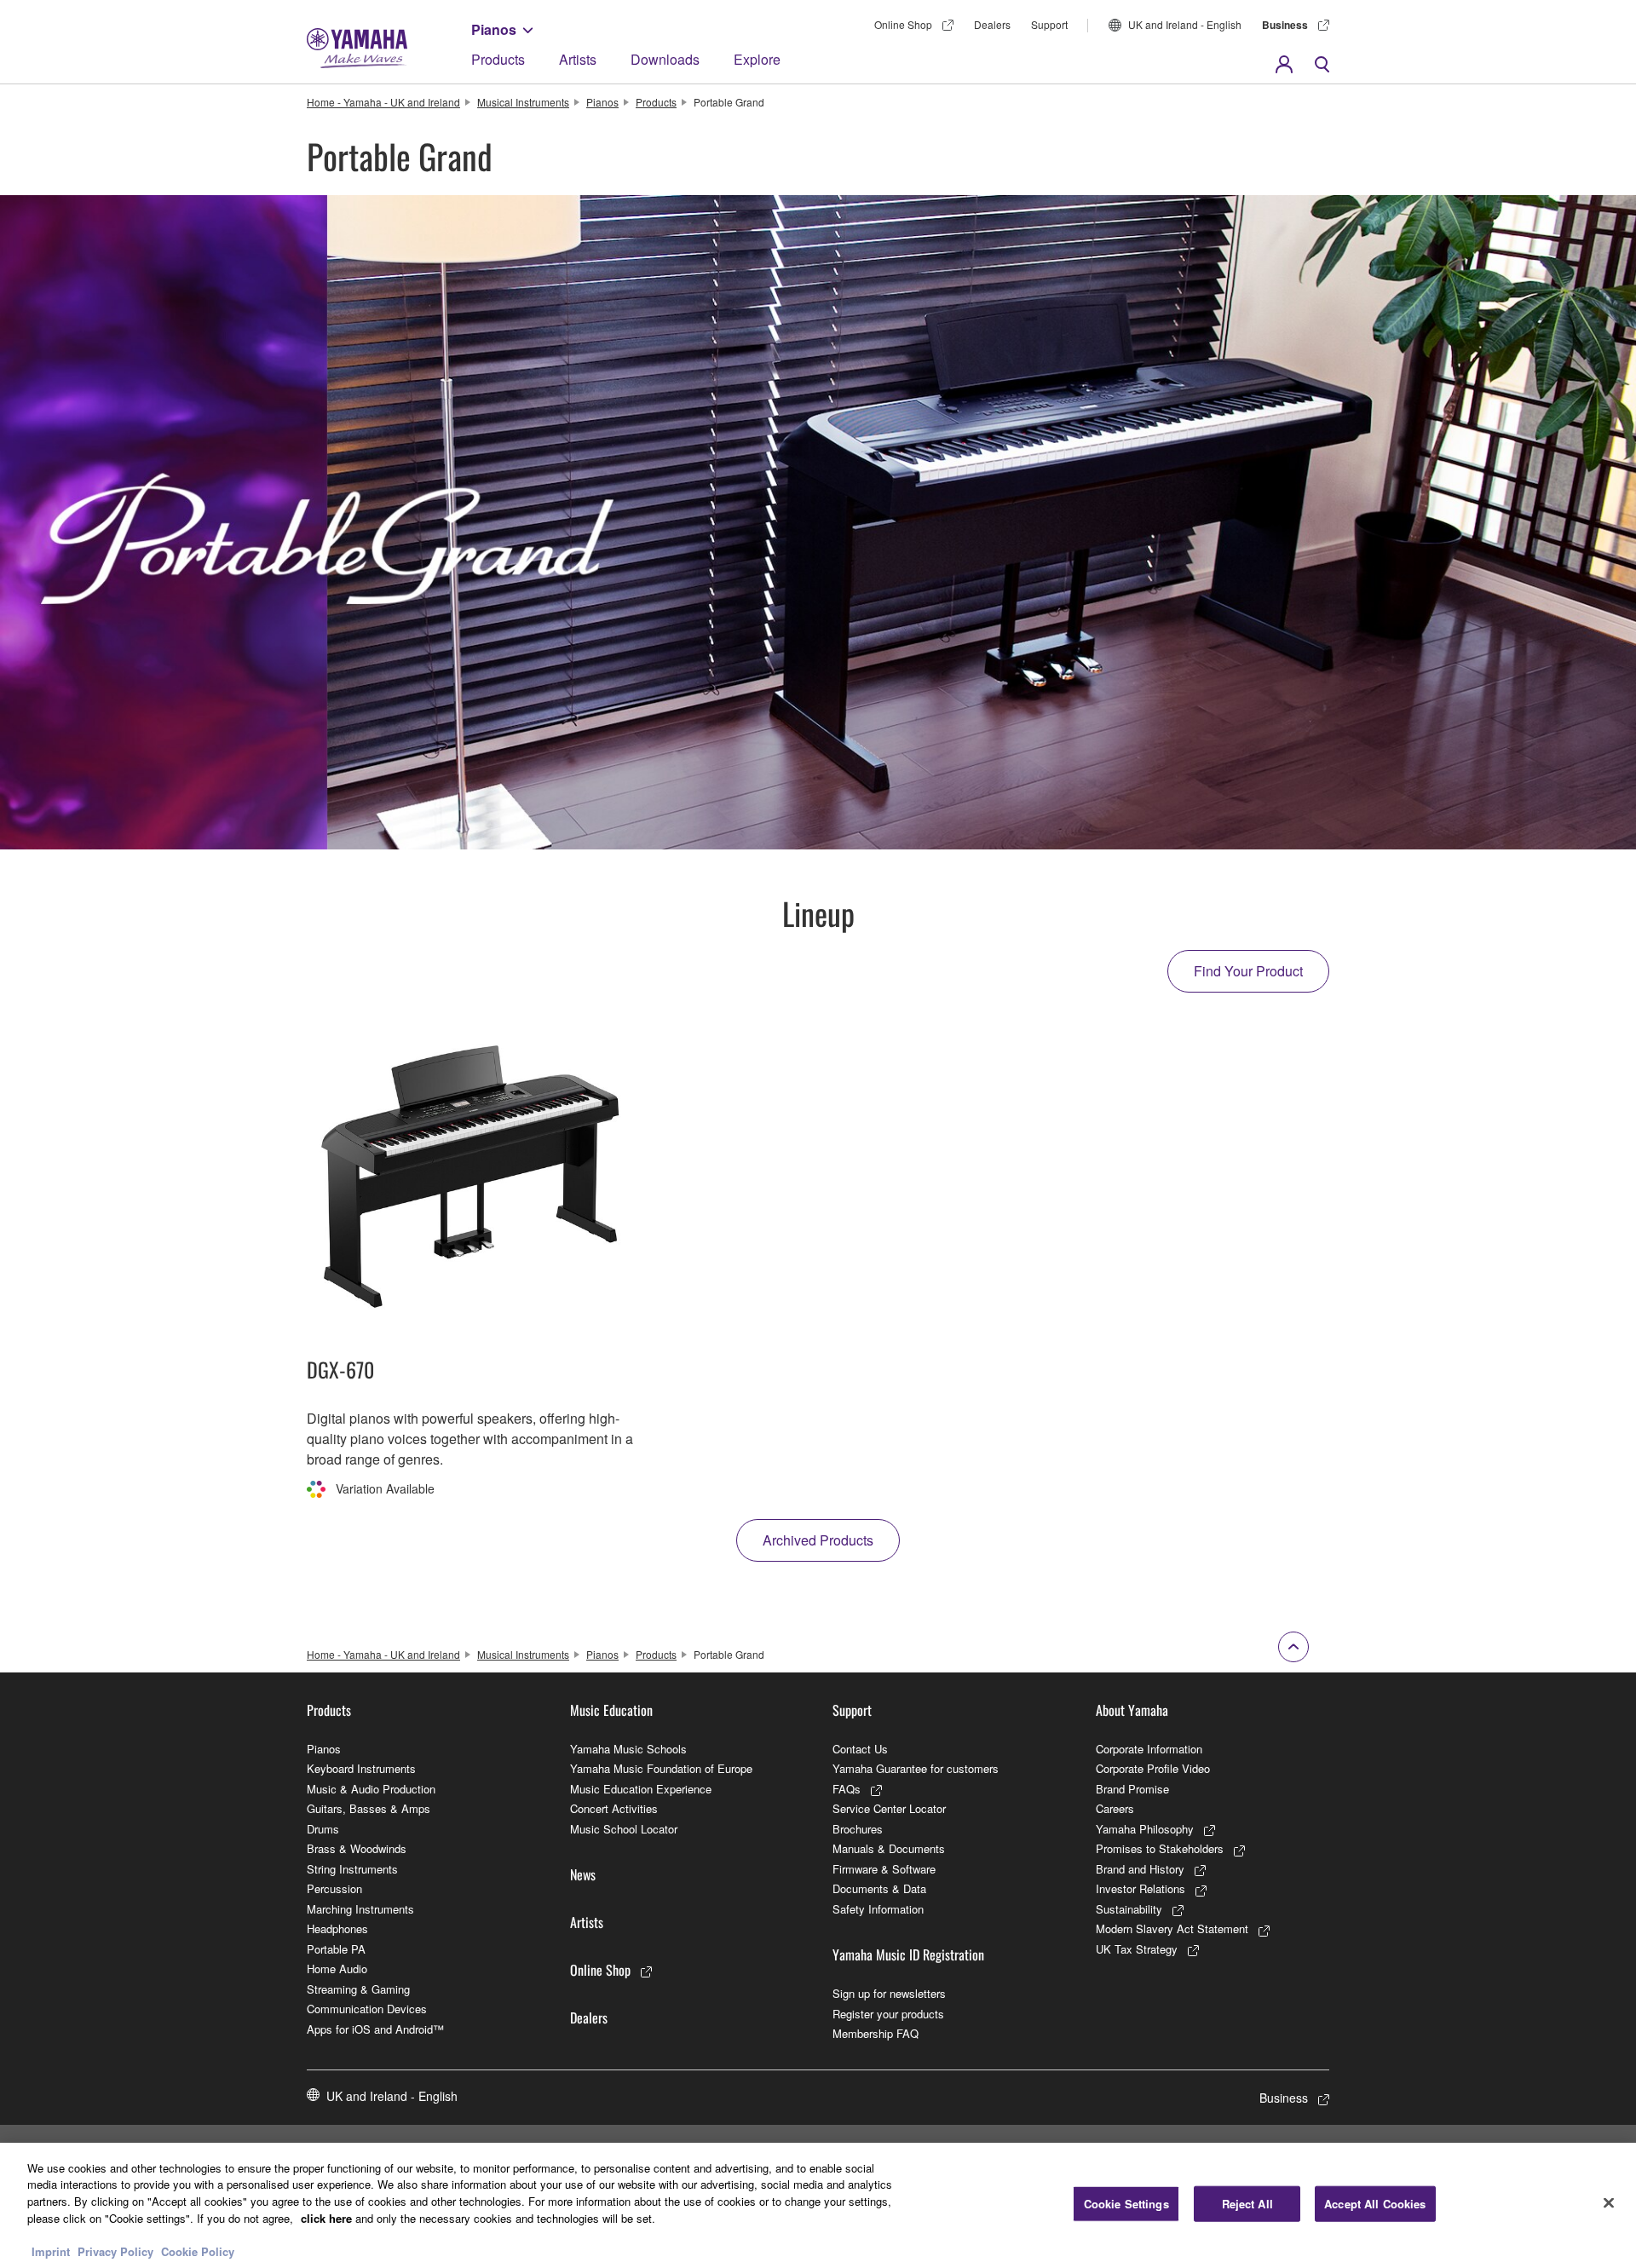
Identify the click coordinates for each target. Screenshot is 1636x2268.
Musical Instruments (523, 102)
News (583, 1874)
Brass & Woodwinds (357, 1848)
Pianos (494, 29)
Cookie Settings (1126, 2204)
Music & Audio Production (371, 1789)
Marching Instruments (360, 1909)
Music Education (611, 1710)
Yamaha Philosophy (1145, 1829)
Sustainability (1129, 1909)
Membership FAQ (876, 2033)
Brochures (858, 1829)
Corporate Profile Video (1153, 1768)
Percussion (334, 1888)
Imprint (51, 2251)
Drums (323, 1829)
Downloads (665, 59)
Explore (757, 59)
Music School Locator (624, 1829)
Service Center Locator (889, 1808)
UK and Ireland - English (1185, 24)
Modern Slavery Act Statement (1172, 1928)
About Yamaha (1132, 1710)
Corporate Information (1149, 1749)
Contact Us (860, 1749)
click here (326, 2217)
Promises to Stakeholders (1160, 1848)
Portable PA (336, 1949)
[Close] (1609, 2203)
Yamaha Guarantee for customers (916, 1768)
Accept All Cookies (1375, 2204)
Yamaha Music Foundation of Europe (661, 1768)
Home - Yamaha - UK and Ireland (383, 102)
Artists (578, 59)
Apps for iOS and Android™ (375, 2029)
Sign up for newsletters (889, 1993)
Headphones (337, 1928)
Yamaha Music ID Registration (908, 1954)
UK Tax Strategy (1137, 1949)
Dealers (992, 24)
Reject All (1247, 2204)
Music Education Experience (641, 1789)
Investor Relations (1141, 1888)
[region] (818, 2205)
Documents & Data (879, 1888)
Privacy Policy (115, 2251)
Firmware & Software (884, 1869)
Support (1049, 24)
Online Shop (903, 24)
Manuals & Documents (889, 1848)
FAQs (847, 1789)
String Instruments (352, 1869)
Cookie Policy (198, 2251)
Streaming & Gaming (358, 1989)
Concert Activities (614, 1808)
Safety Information (878, 1909)
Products (498, 59)
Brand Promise (1132, 1789)
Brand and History (1140, 1869)
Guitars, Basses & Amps (369, 1808)
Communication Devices (367, 2009)
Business (1285, 25)
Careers (1115, 1808)
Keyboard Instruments (361, 1768)
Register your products (888, 2014)
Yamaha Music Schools (628, 1749)
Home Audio (337, 1969)
